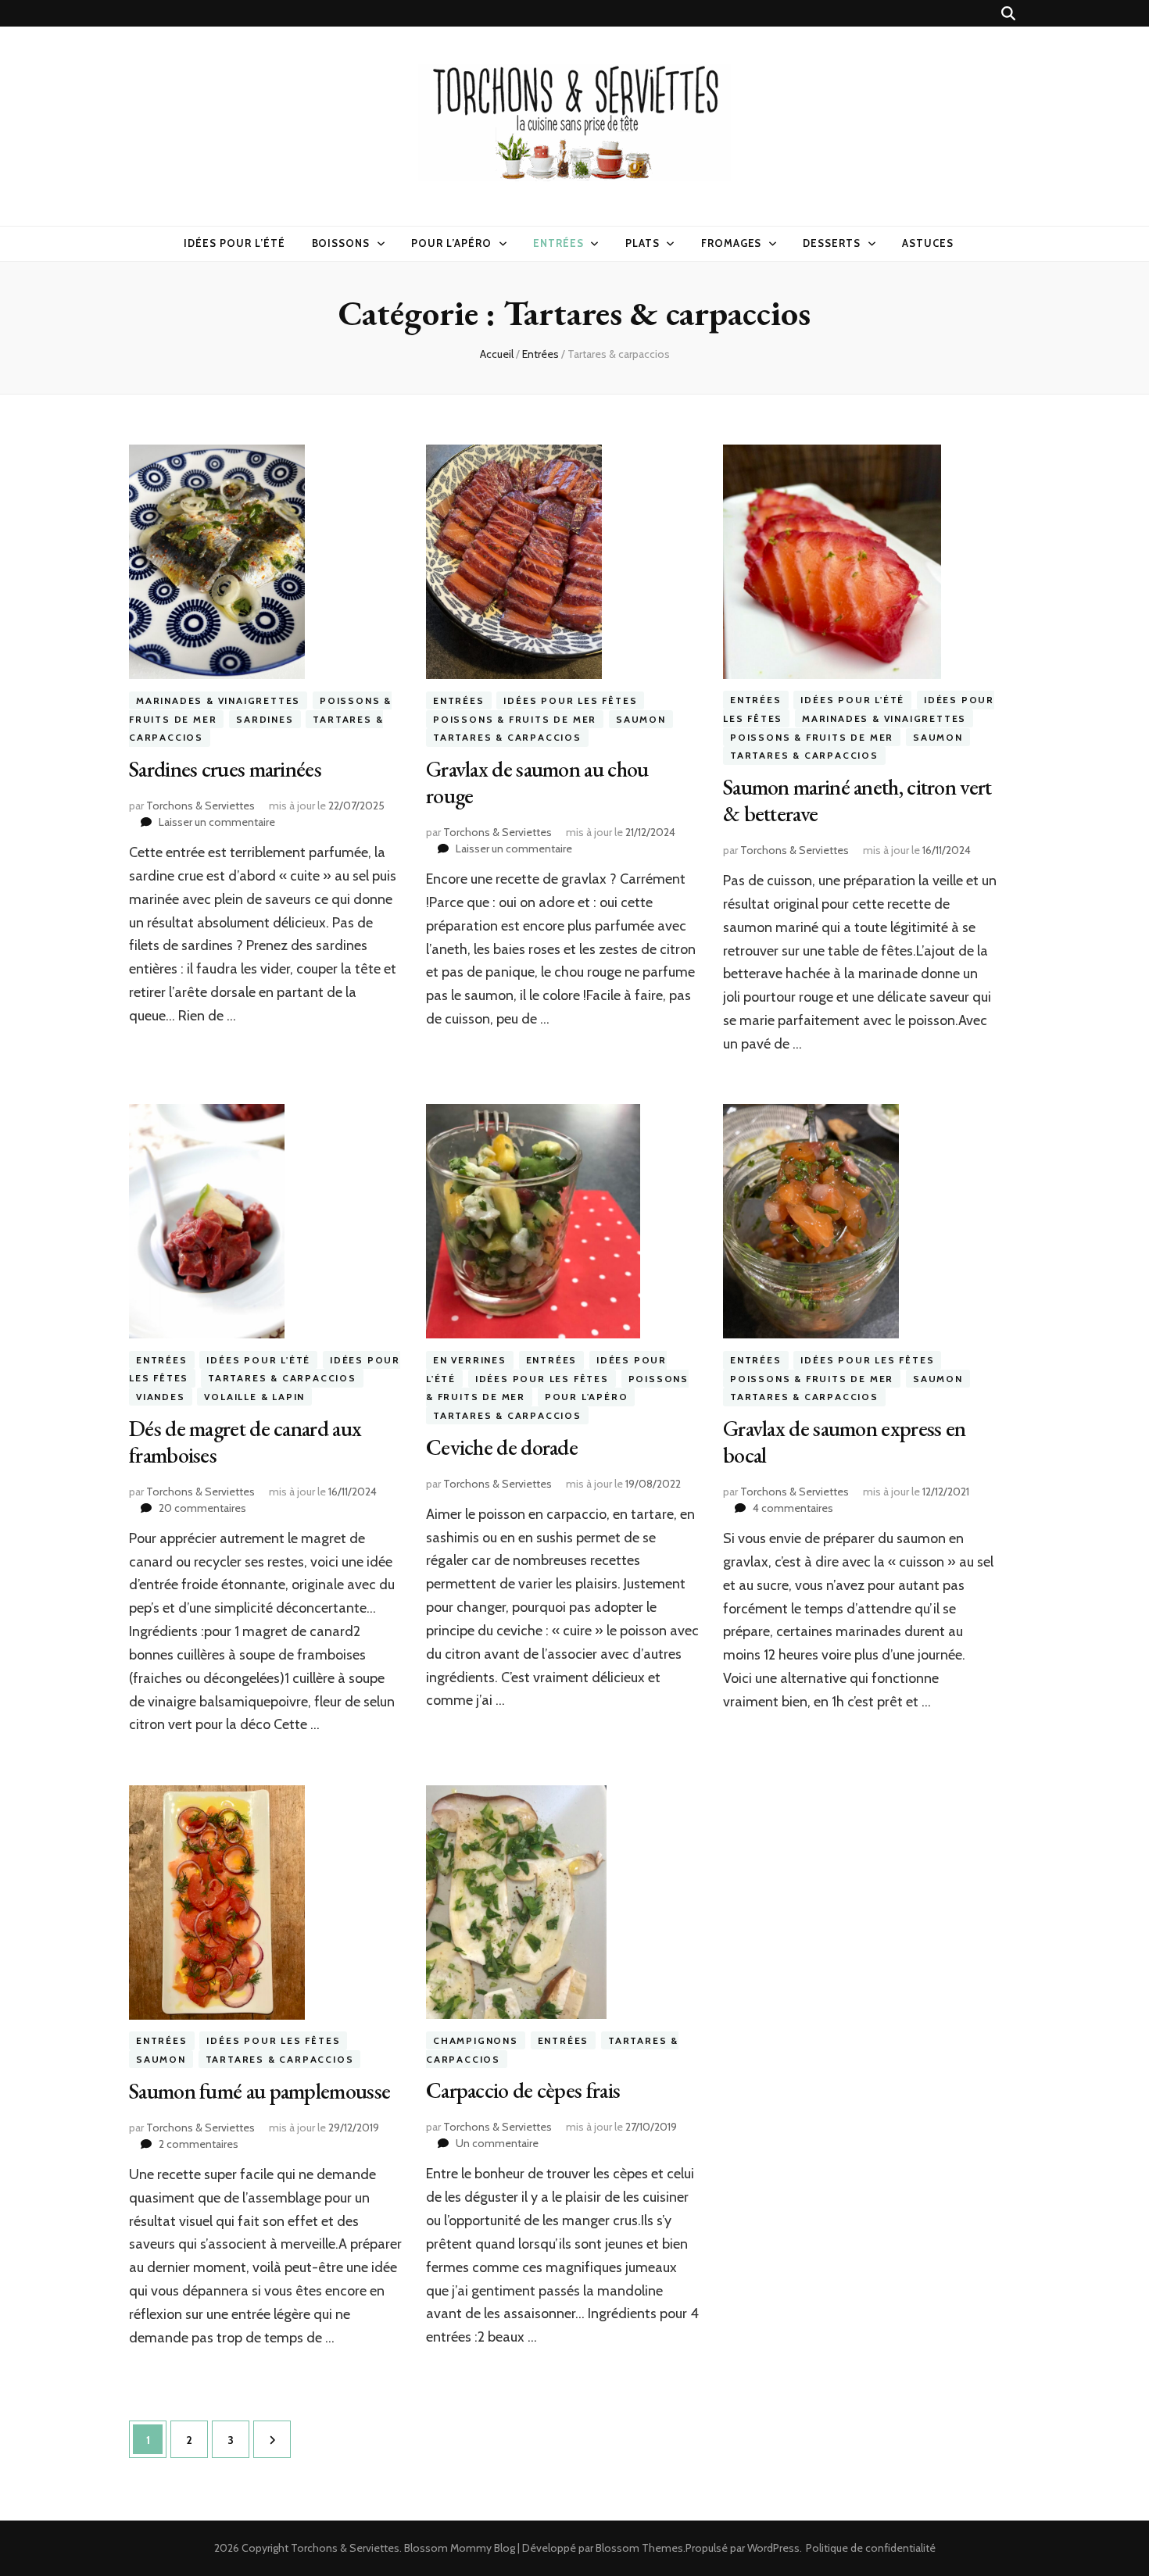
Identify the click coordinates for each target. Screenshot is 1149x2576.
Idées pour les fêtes (570, 700)
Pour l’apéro (451, 243)
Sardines (265, 719)
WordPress (773, 2548)
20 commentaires (202, 1508)
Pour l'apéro (587, 1397)
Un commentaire (497, 2143)
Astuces (928, 243)
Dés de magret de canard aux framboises (245, 1442)
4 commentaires (793, 1508)
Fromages (732, 243)
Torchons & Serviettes (200, 806)
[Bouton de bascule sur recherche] (1008, 14)
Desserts (832, 243)
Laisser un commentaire (217, 822)
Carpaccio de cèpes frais (523, 2090)
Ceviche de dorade (502, 1447)
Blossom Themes (639, 2548)
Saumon (641, 719)
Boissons (341, 243)
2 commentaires (199, 2144)
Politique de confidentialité (871, 2548)
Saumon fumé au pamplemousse (260, 2091)
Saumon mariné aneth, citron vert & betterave (857, 800)
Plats (643, 243)
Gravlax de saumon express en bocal (844, 1442)
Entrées (558, 243)
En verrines (470, 1360)
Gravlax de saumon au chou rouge (537, 782)
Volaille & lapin (254, 1397)
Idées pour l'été (852, 700)
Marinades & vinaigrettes (218, 700)
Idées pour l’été (234, 243)
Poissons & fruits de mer (515, 719)
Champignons (476, 2040)
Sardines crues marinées (225, 769)
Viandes (161, 1397)
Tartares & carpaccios (507, 737)
